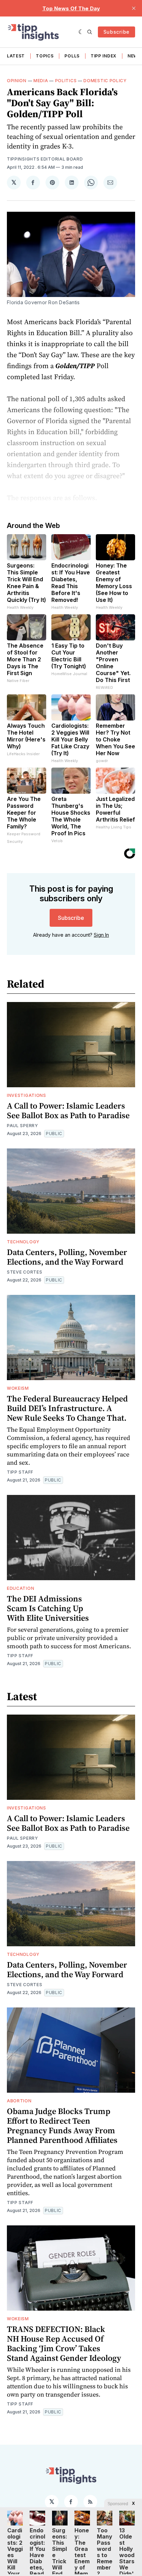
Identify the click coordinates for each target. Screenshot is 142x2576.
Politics (66, 81)
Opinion (17, 81)
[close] (134, 8)
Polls (72, 56)
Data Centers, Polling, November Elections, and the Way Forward (67, 1257)
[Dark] (81, 32)
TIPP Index (104, 56)
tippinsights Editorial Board (45, 159)
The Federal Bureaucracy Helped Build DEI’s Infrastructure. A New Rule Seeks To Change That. (67, 1408)
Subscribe (116, 32)
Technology (23, 1242)
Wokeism (18, 1388)
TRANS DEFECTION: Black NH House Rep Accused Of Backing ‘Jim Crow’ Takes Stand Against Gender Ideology (64, 2343)
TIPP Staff (20, 1472)
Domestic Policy (105, 81)
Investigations (27, 1095)
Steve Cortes (24, 1272)
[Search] (90, 32)
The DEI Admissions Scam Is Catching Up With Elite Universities (48, 1608)
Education (21, 1588)
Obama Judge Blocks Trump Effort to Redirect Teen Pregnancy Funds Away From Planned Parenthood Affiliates (62, 2126)
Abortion (19, 2101)
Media (41, 81)
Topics (45, 56)
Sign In (101, 935)
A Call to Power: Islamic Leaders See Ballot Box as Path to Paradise (68, 1110)
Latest (16, 56)
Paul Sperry (23, 1126)
